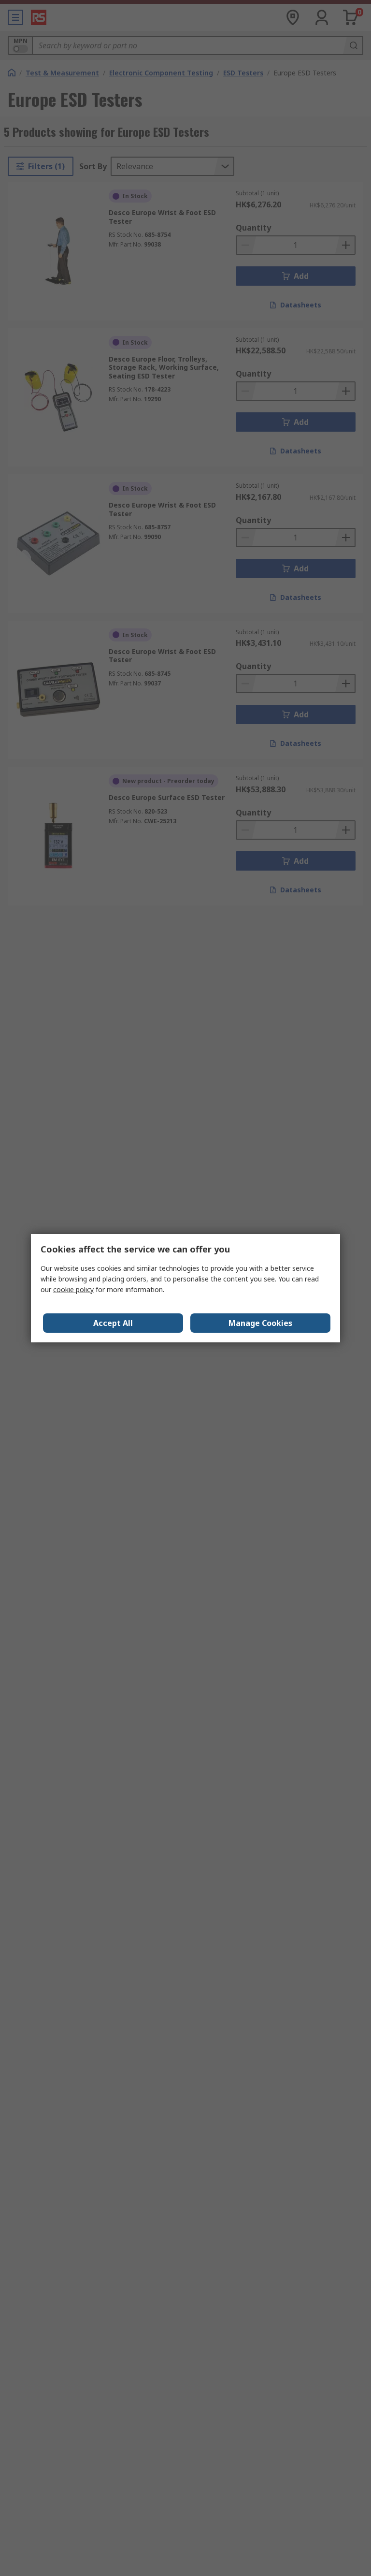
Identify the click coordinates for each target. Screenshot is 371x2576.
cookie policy (73, 1289)
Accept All (113, 1323)
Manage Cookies (260, 1323)
